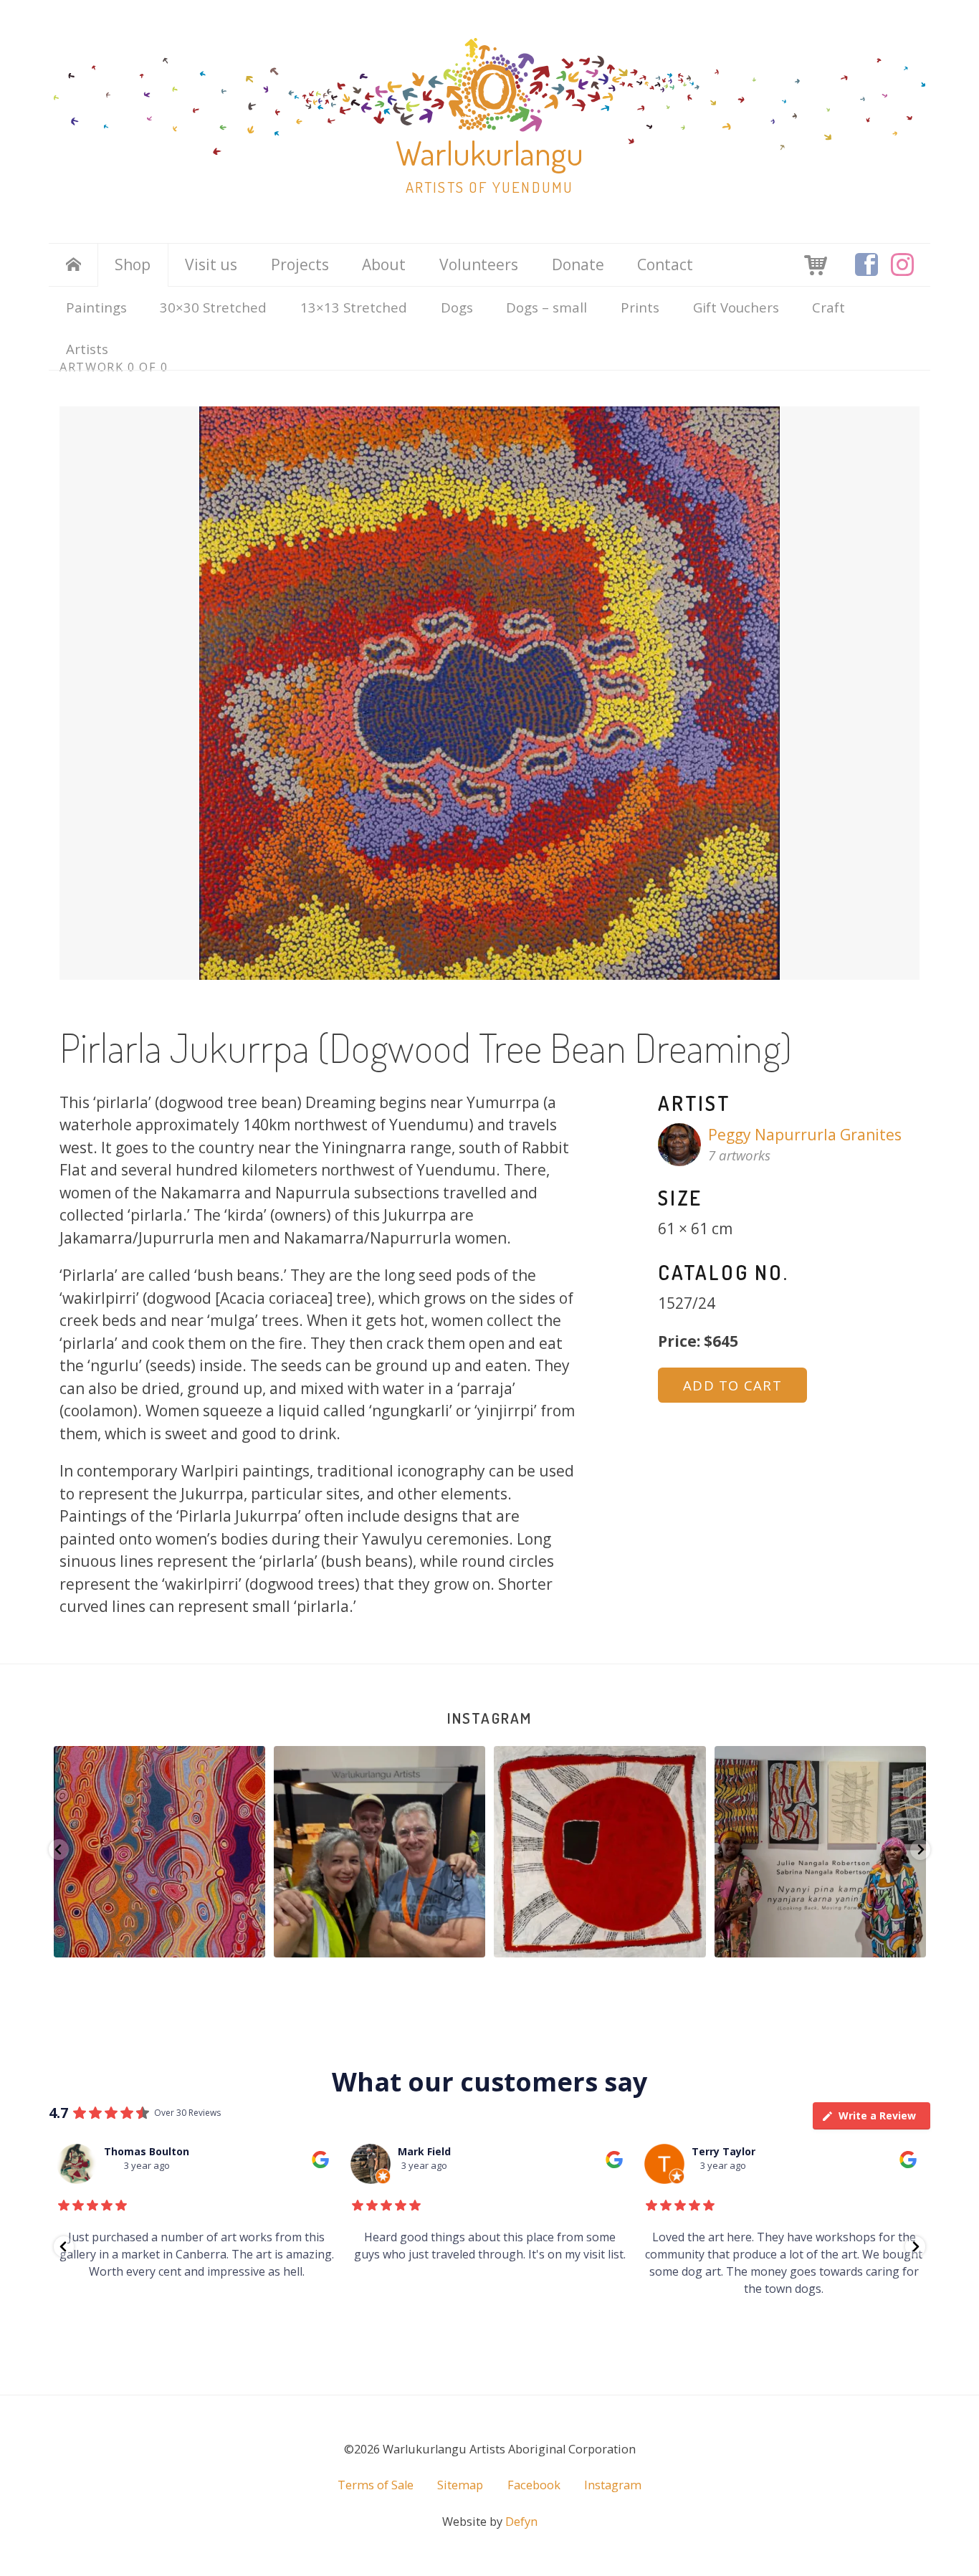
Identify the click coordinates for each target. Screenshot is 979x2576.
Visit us (211, 264)
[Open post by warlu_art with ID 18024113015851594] (379, 1852)
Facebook (534, 2485)
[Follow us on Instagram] (902, 264)
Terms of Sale (376, 2485)
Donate (578, 264)
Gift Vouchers (736, 307)
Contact (665, 264)
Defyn (521, 2522)
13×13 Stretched (354, 307)
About (384, 264)
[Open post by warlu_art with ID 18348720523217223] (600, 1852)
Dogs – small (546, 307)
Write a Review (877, 2115)
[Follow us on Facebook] (866, 264)
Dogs (457, 307)
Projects (300, 264)
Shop (133, 264)
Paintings (96, 307)
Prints (640, 307)
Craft (828, 307)
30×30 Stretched (213, 307)
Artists (87, 349)
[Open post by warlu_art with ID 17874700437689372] (820, 1852)
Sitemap (460, 2485)
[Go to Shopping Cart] (816, 264)
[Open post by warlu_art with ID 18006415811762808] (159, 1852)
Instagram (489, 1718)
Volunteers (479, 264)
